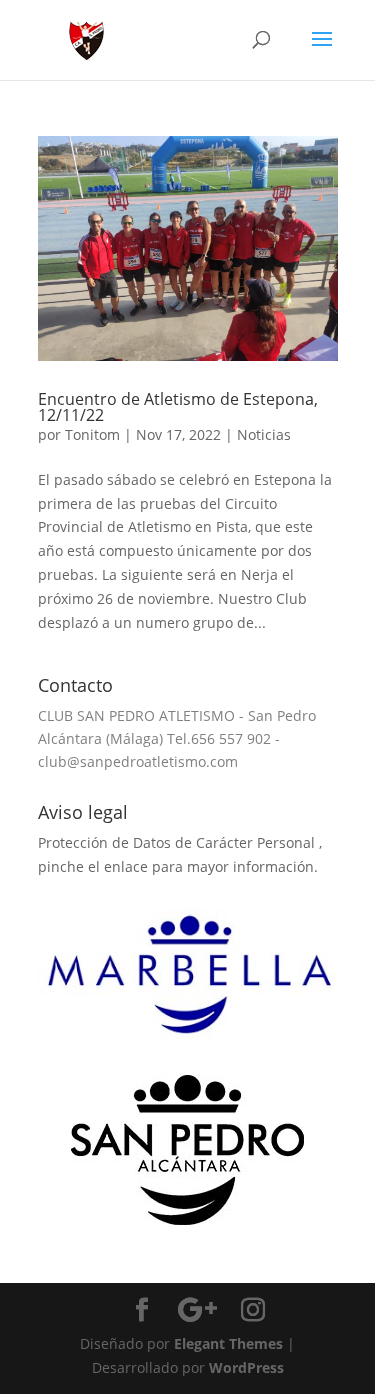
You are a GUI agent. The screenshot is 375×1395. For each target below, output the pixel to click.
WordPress (246, 1367)
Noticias (264, 434)
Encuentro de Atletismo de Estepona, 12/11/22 (178, 407)
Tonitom (92, 434)
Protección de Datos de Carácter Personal (178, 842)
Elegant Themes (228, 1343)
